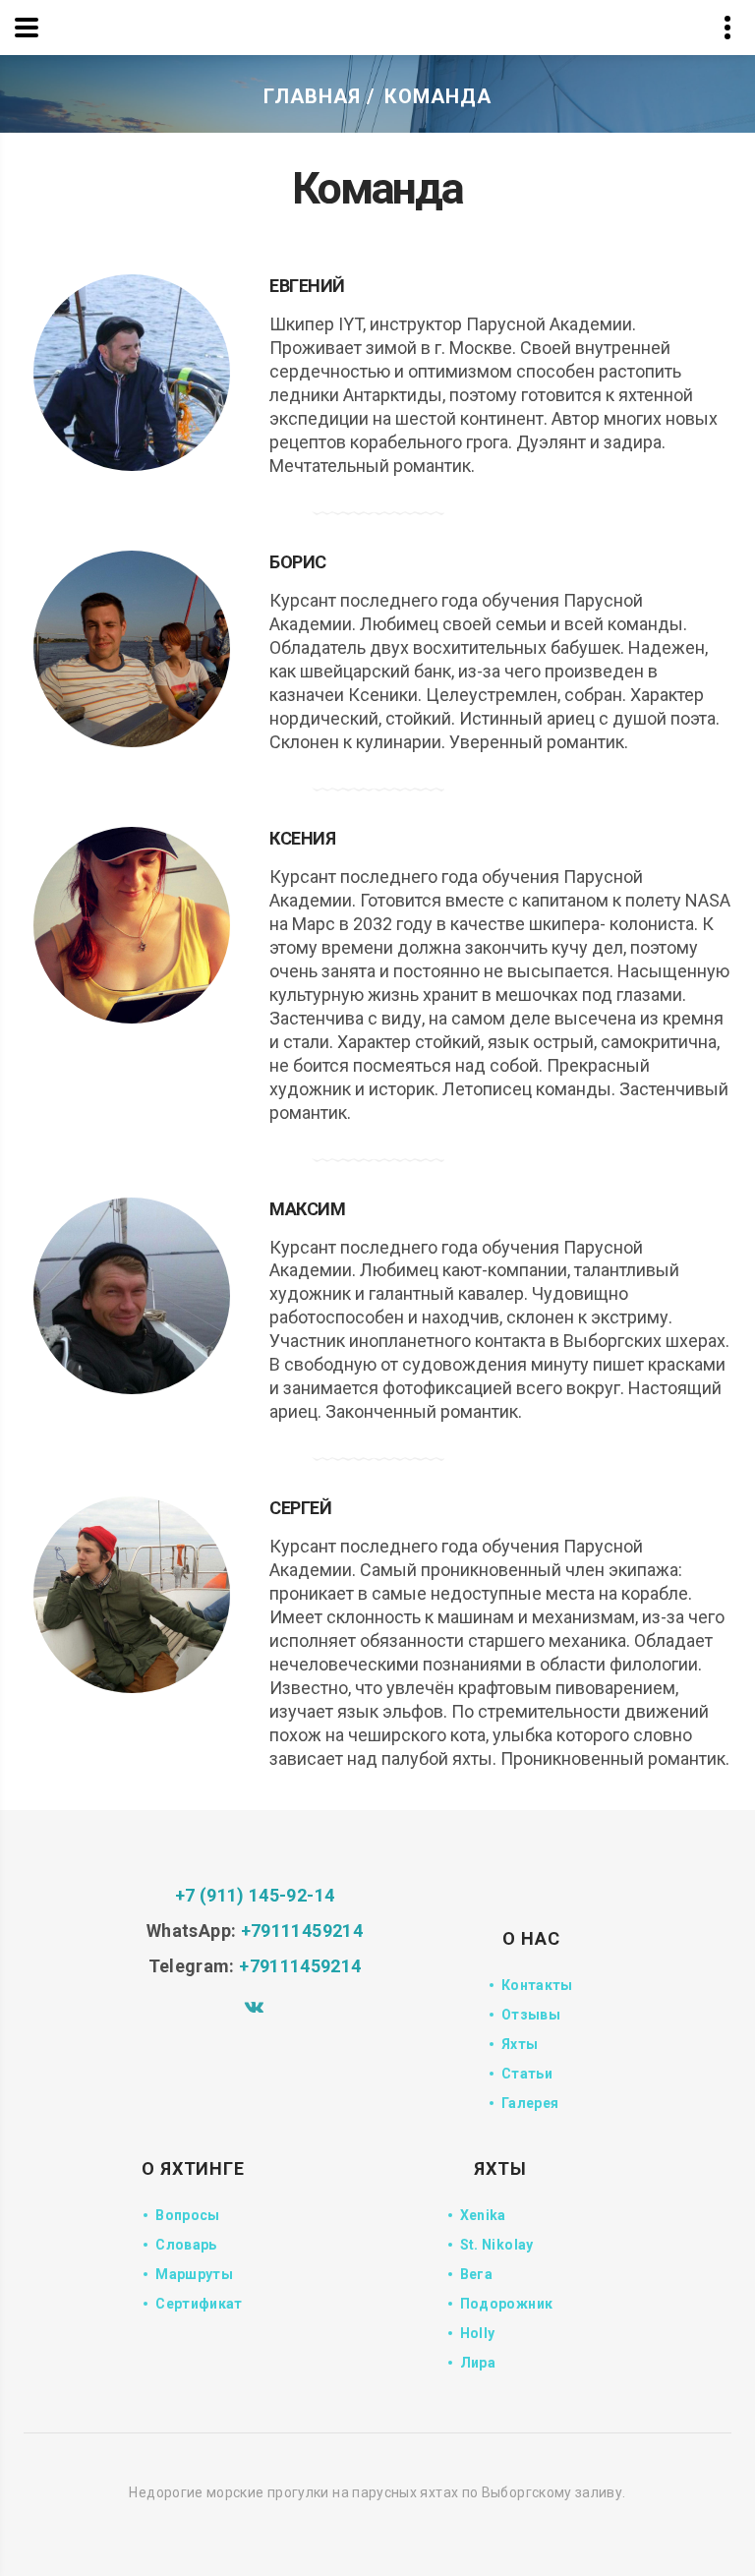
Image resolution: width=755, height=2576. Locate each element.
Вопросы (188, 2215)
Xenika (483, 2215)
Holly (478, 2333)
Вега (476, 2274)
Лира (478, 2363)
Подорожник (507, 2304)
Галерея (530, 2103)
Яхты (520, 2044)
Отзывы (531, 2015)
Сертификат (199, 2304)
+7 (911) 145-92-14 (255, 1895)
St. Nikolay (497, 2245)
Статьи (527, 2074)
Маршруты (194, 2274)
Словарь (186, 2245)
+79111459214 (302, 1931)
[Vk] (255, 2006)
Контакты (537, 1985)
